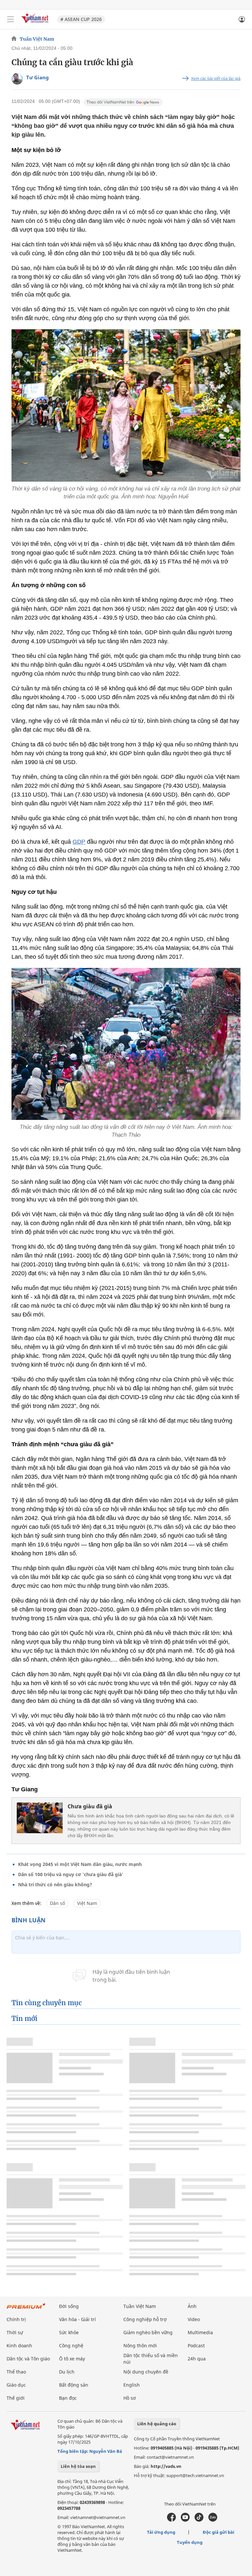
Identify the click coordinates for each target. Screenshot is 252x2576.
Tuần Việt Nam (37, 39)
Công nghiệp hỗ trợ (145, 2319)
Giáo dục (16, 2385)
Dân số (57, 1903)
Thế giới (16, 2398)
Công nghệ (71, 2345)
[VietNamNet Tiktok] (199, 2520)
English (132, 2385)
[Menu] (10, 19)
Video (194, 2319)
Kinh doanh (19, 2345)
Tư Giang (38, 77)
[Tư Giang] (17, 79)
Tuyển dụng (190, 2542)
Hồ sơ (130, 2398)
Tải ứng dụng (161, 2532)
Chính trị (16, 2319)
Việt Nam (87, 1903)
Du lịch (67, 2372)
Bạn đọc (68, 2398)
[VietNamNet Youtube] (185, 2520)
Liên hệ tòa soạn (78, 2466)
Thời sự (15, 2332)
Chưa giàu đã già (90, 1806)
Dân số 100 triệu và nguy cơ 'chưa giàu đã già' (71, 1874)
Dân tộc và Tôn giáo (28, 2359)
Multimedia (200, 2332)
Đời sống (69, 2306)
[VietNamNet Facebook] (171, 2520)
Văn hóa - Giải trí (77, 2319)
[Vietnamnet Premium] (26, 2309)
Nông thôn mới (140, 2345)
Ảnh (192, 2306)
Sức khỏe (69, 2332)
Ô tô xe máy (72, 2359)
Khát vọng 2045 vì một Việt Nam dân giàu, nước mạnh (80, 1864)
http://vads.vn (166, 2466)
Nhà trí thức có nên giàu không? (55, 1884)
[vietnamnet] (36, 24)
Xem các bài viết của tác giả (216, 79)
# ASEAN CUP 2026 (81, 19)
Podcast (196, 2345)
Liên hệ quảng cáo (157, 2424)
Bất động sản (74, 2385)
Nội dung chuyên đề (146, 2372)
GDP (79, 842)
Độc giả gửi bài (219, 2532)
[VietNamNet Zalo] (213, 2520)
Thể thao (16, 2372)
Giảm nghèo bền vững (148, 2332)
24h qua (197, 2359)
